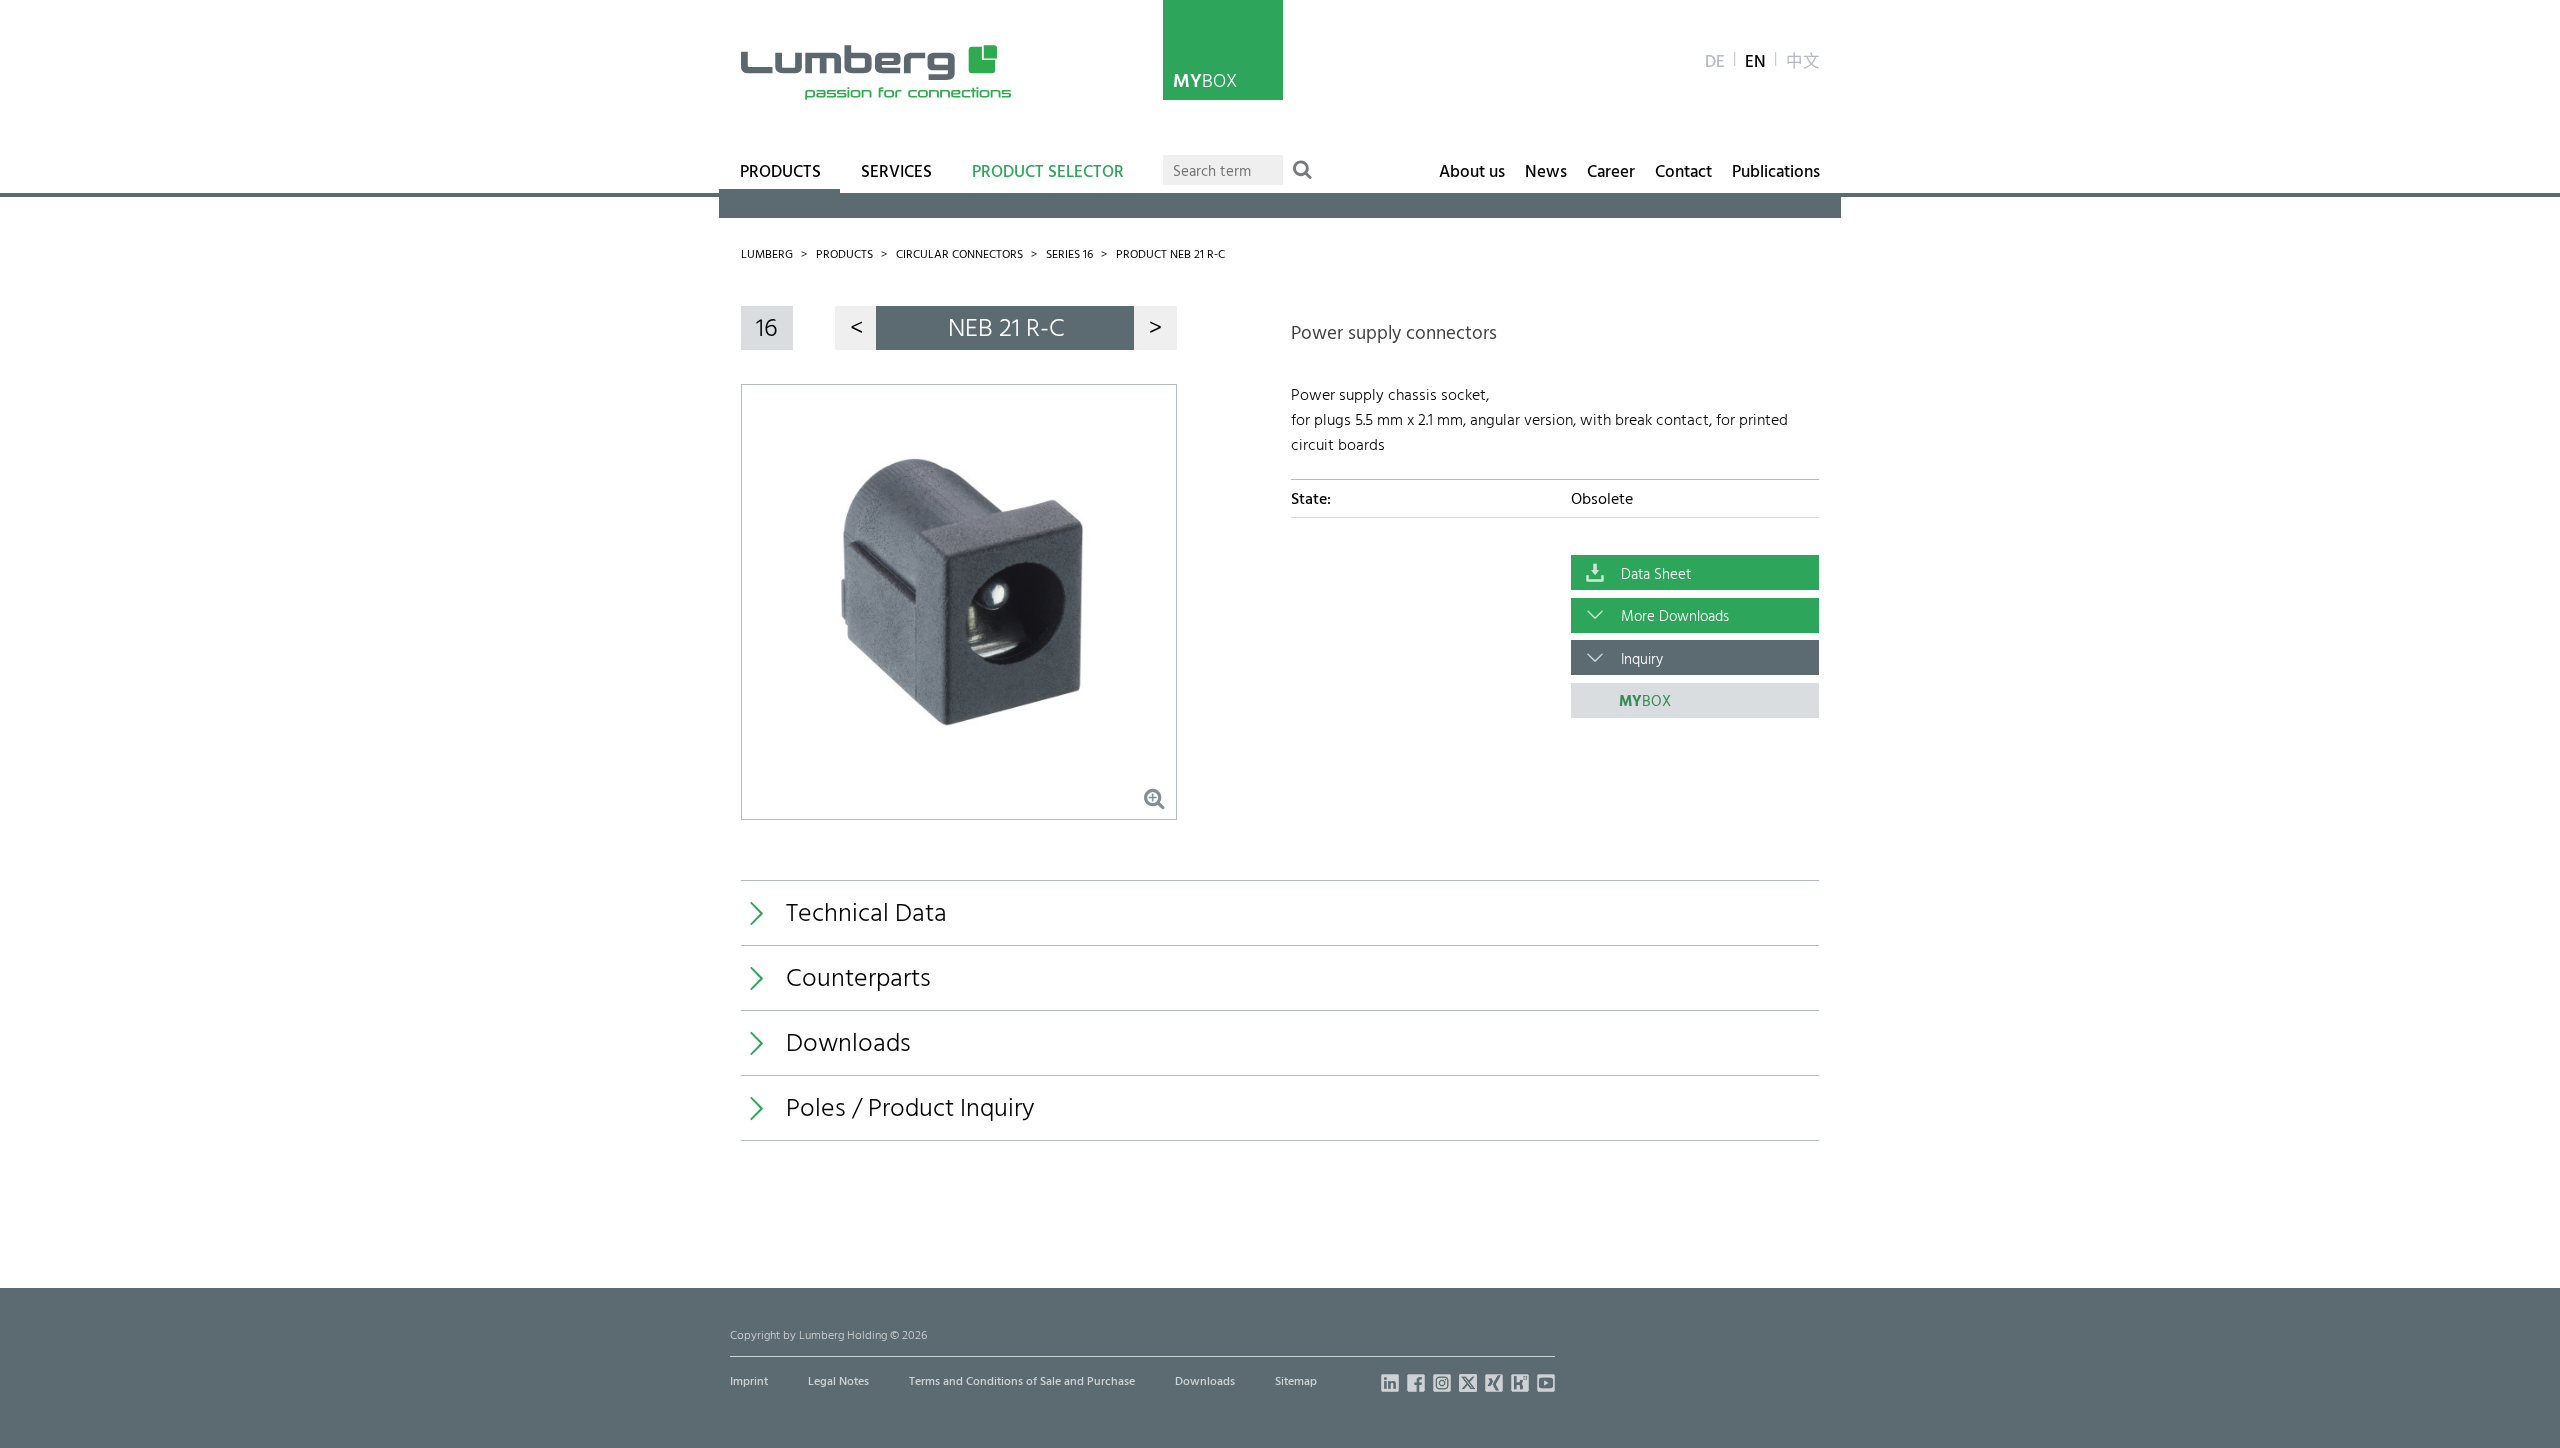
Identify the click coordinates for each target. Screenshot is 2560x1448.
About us (1472, 173)
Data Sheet (1656, 575)
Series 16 (1069, 255)
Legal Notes (838, 1382)
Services (896, 173)
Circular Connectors (959, 255)
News (1546, 173)
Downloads (1205, 1382)
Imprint (749, 1382)
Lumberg (767, 255)
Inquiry (1642, 660)
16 (767, 329)
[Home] (876, 72)
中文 (1803, 63)
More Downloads (1675, 617)
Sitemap (1296, 1382)
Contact (1683, 173)
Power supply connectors (1394, 334)
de (1715, 63)
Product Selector (1048, 173)
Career (1611, 173)
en (1755, 63)
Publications (1776, 173)
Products (780, 173)
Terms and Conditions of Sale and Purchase (1022, 1382)
